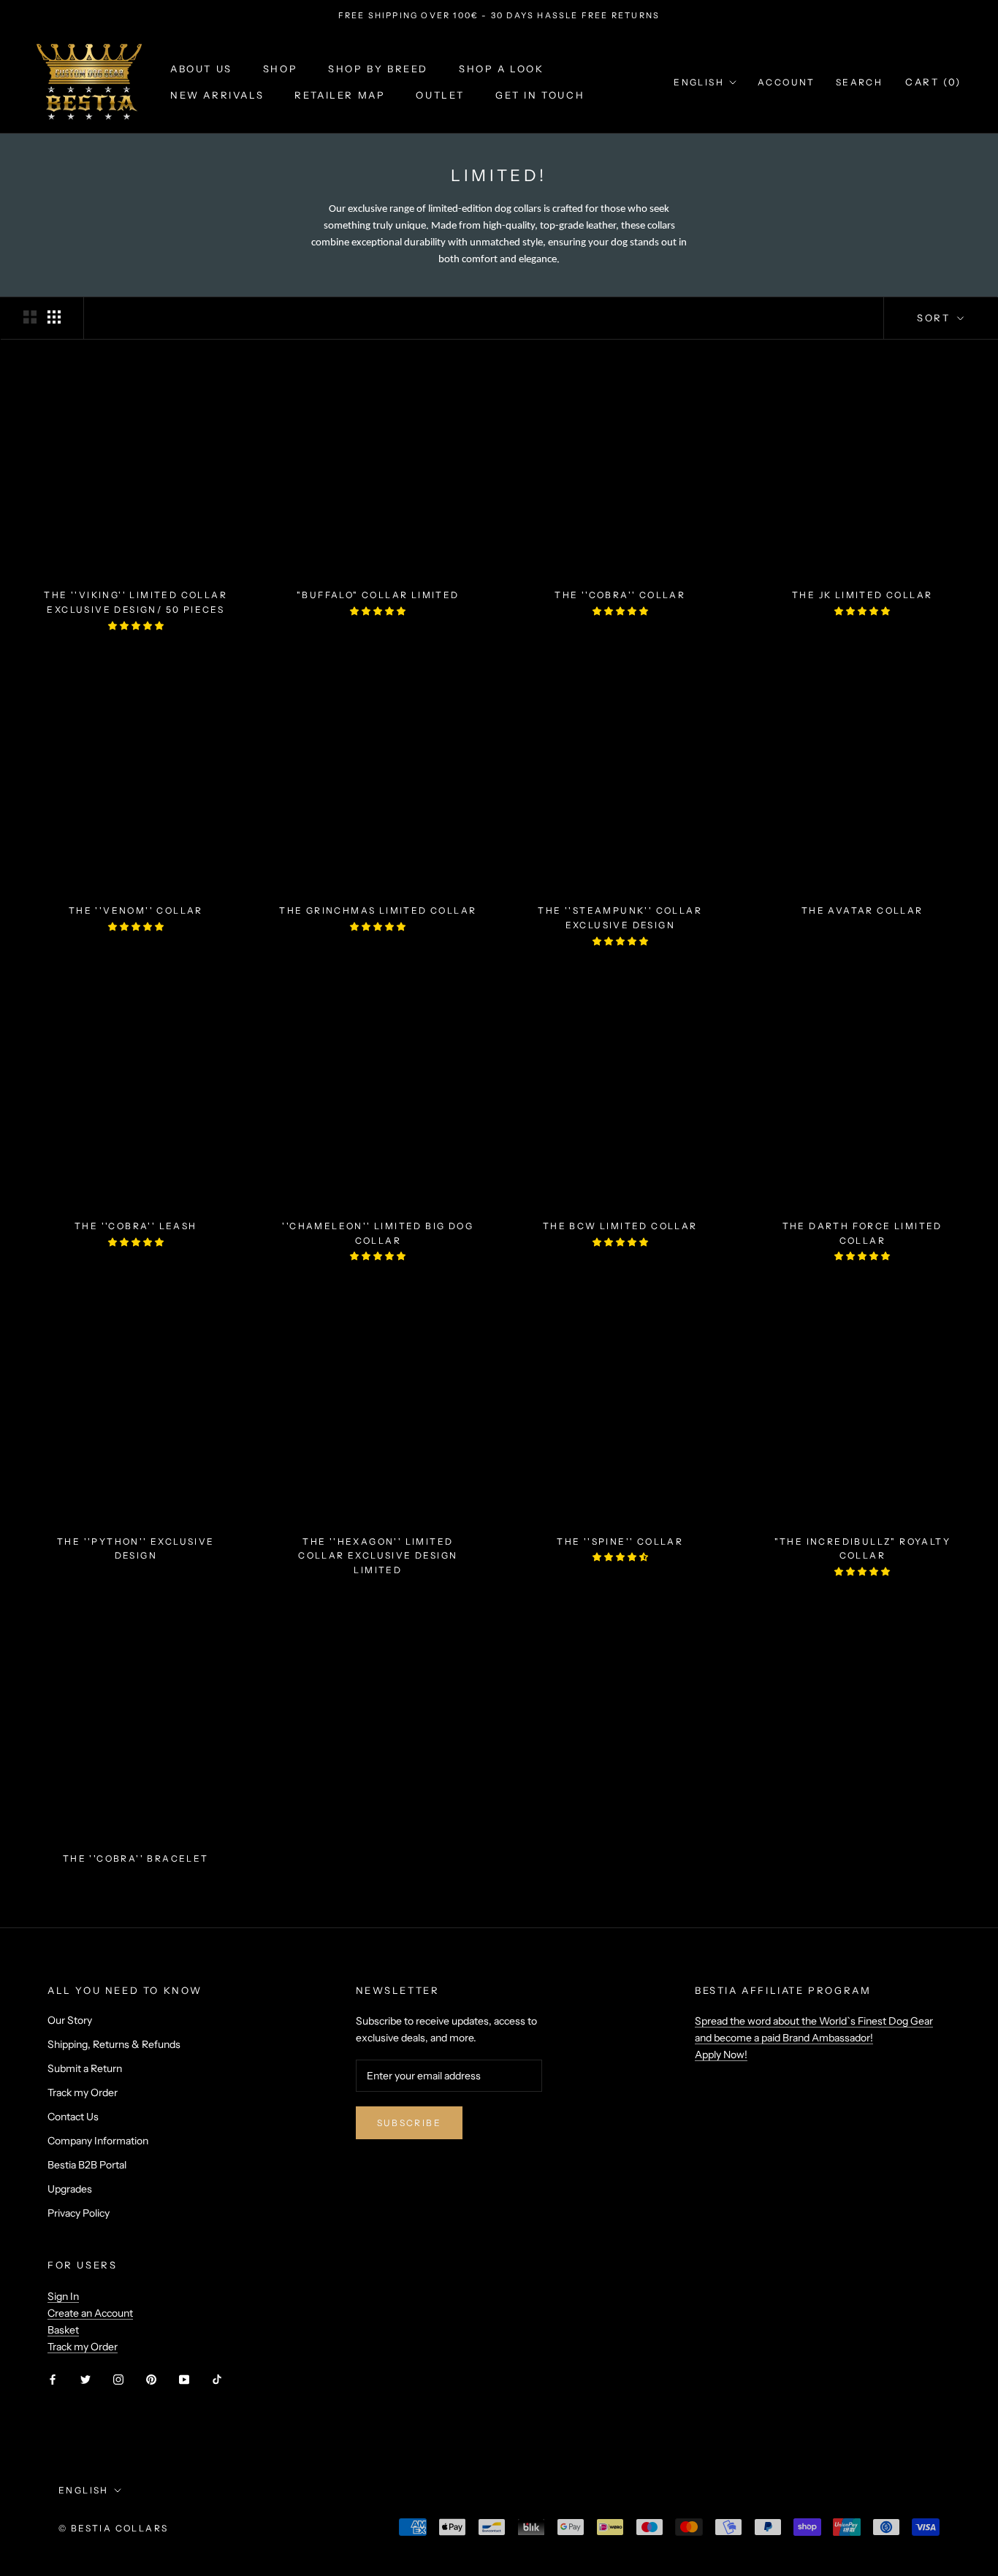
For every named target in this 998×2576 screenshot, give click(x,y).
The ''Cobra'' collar (620, 595)
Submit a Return (85, 2068)
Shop (280, 69)
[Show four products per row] (54, 317)
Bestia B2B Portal (87, 2165)
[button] (136, 626)
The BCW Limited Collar (620, 1226)
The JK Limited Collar (862, 595)
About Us (201, 69)
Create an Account (90, 2313)
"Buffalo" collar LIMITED (378, 595)
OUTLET (440, 95)
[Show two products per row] (30, 317)
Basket (63, 2330)
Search (859, 82)
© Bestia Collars (113, 2528)
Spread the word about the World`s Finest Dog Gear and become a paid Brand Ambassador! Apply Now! (814, 2038)
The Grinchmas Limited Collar (378, 910)
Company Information (98, 2141)
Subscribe (410, 2123)
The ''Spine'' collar (620, 1541)
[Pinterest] (151, 2378)
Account (786, 82)
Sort (936, 318)
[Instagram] (118, 2378)
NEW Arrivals (217, 95)
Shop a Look (502, 69)
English (699, 82)
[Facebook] (53, 2378)
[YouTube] (184, 2378)
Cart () (933, 82)
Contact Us (73, 2117)
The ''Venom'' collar (136, 910)
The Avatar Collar (862, 910)
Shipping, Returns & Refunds (114, 2044)
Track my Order (83, 2092)
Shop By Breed (378, 69)
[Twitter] (85, 2378)
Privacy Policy (79, 2213)
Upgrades (70, 2189)
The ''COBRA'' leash (136, 1226)
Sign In (63, 2296)
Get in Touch (540, 95)
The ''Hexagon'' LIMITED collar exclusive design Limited (378, 1556)
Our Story (70, 2020)
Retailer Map (340, 95)
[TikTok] (217, 2378)
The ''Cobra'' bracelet (136, 1858)
